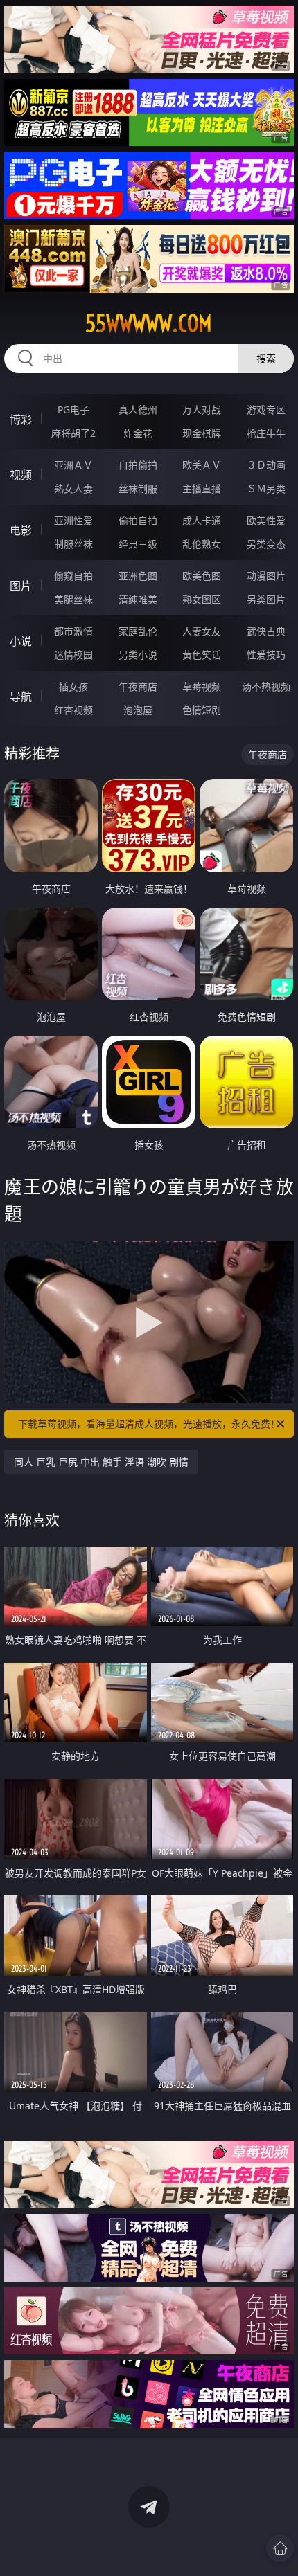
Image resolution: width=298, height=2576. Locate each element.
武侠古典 (266, 631)
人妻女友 (202, 631)
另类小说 (138, 655)
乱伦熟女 (202, 544)
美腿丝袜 (73, 599)
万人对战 (202, 409)
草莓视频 (202, 686)
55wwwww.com (149, 323)
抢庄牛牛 (266, 433)
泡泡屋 (138, 710)
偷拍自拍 (138, 520)
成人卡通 (202, 520)
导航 (21, 696)
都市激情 (73, 631)
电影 (21, 530)
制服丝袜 (73, 544)
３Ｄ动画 (266, 465)
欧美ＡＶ (202, 465)
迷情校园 (73, 655)
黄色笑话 (202, 655)
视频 (21, 475)
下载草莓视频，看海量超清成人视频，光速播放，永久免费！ (149, 1424)
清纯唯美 (138, 599)
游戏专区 (266, 409)
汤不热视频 (266, 686)
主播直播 (202, 488)
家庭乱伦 (138, 631)
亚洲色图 (138, 576)
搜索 (266, 358)
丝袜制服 (138, 488)
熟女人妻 (73, 488)
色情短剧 (202, 710)
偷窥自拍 (73, 576)
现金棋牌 (202, 433)
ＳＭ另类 (266, 488)
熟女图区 (202, 599)
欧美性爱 (266, 520)
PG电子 (73, 409)
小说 (21, 641)
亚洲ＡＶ (73, 465)
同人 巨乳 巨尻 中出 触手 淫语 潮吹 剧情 (101, 1462)
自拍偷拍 (138, 465)
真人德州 (138, 409)
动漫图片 (266, 576)
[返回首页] (280, 2548)
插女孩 (73, 686)
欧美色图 (202, 576)
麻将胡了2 (73, 433)
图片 (21, 586)
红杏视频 (73, 710)
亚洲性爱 (73, 520)
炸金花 (138, 433)
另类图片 (266, 599)
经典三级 (138, 544)
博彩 (21, 420)
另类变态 (266, 544)
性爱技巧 (266, 655)
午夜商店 (138, 686)
